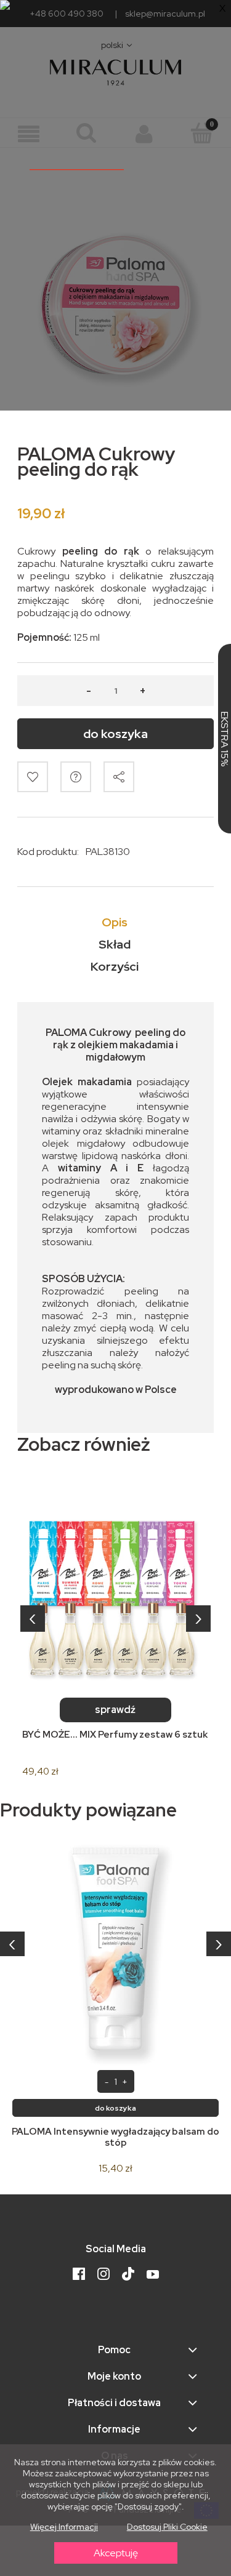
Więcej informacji (64, 2527)
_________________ (77, 164)
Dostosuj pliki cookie (167, 2527)
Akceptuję (116, 2553)
